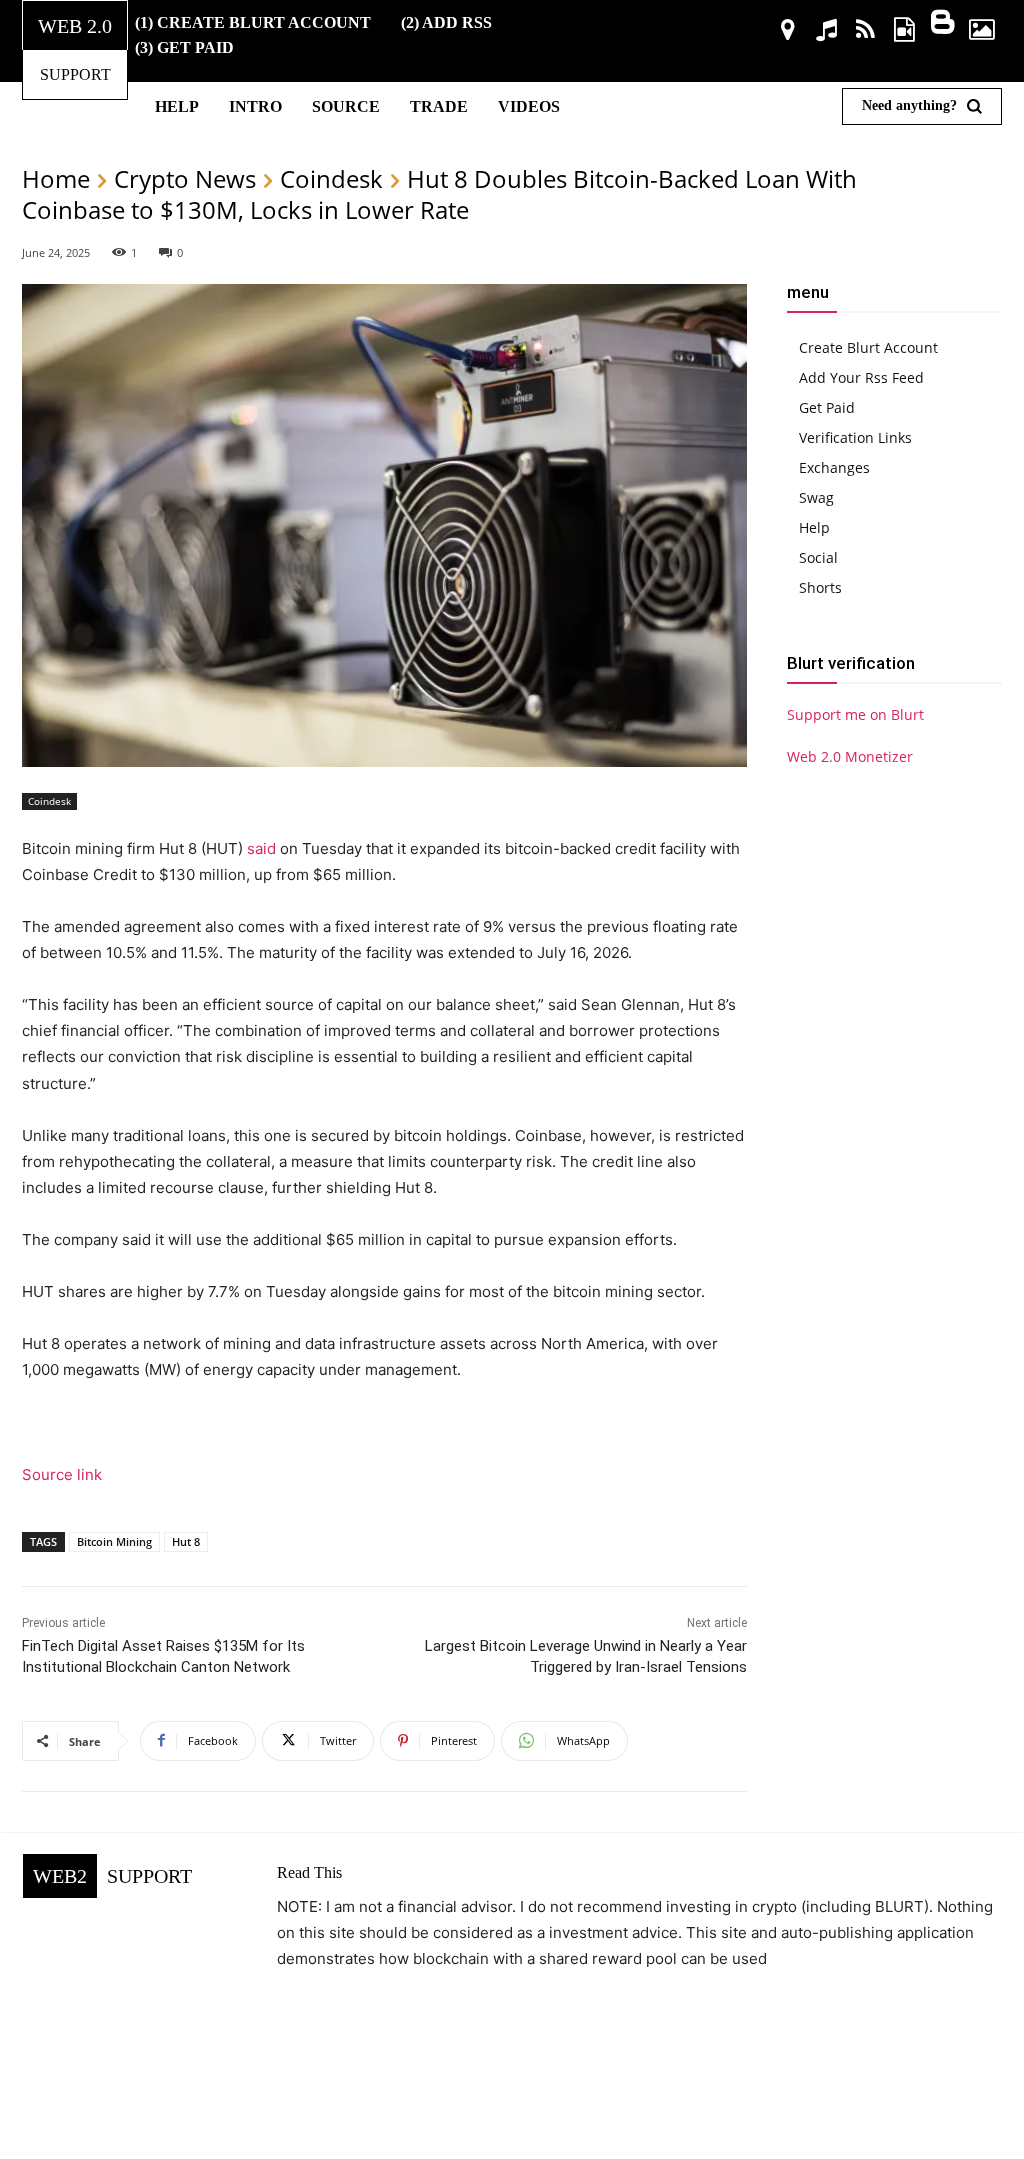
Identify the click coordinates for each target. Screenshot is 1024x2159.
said (261, 848)
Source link (62, 1474)
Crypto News (185, 178)
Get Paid (827, 407)
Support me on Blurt (855, 714)
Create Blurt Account (868, 347)
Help (814, 527)
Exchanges (834, 467)
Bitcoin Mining (114, 1541)
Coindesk (331, 178)
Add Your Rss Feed (861, 377)
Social (818, 557)
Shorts (820, 587)
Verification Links (855, 437)
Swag (816, 497)
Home (56, 178)
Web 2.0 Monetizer (850, 756)
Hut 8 (186, 1541)
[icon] (788, 32)
